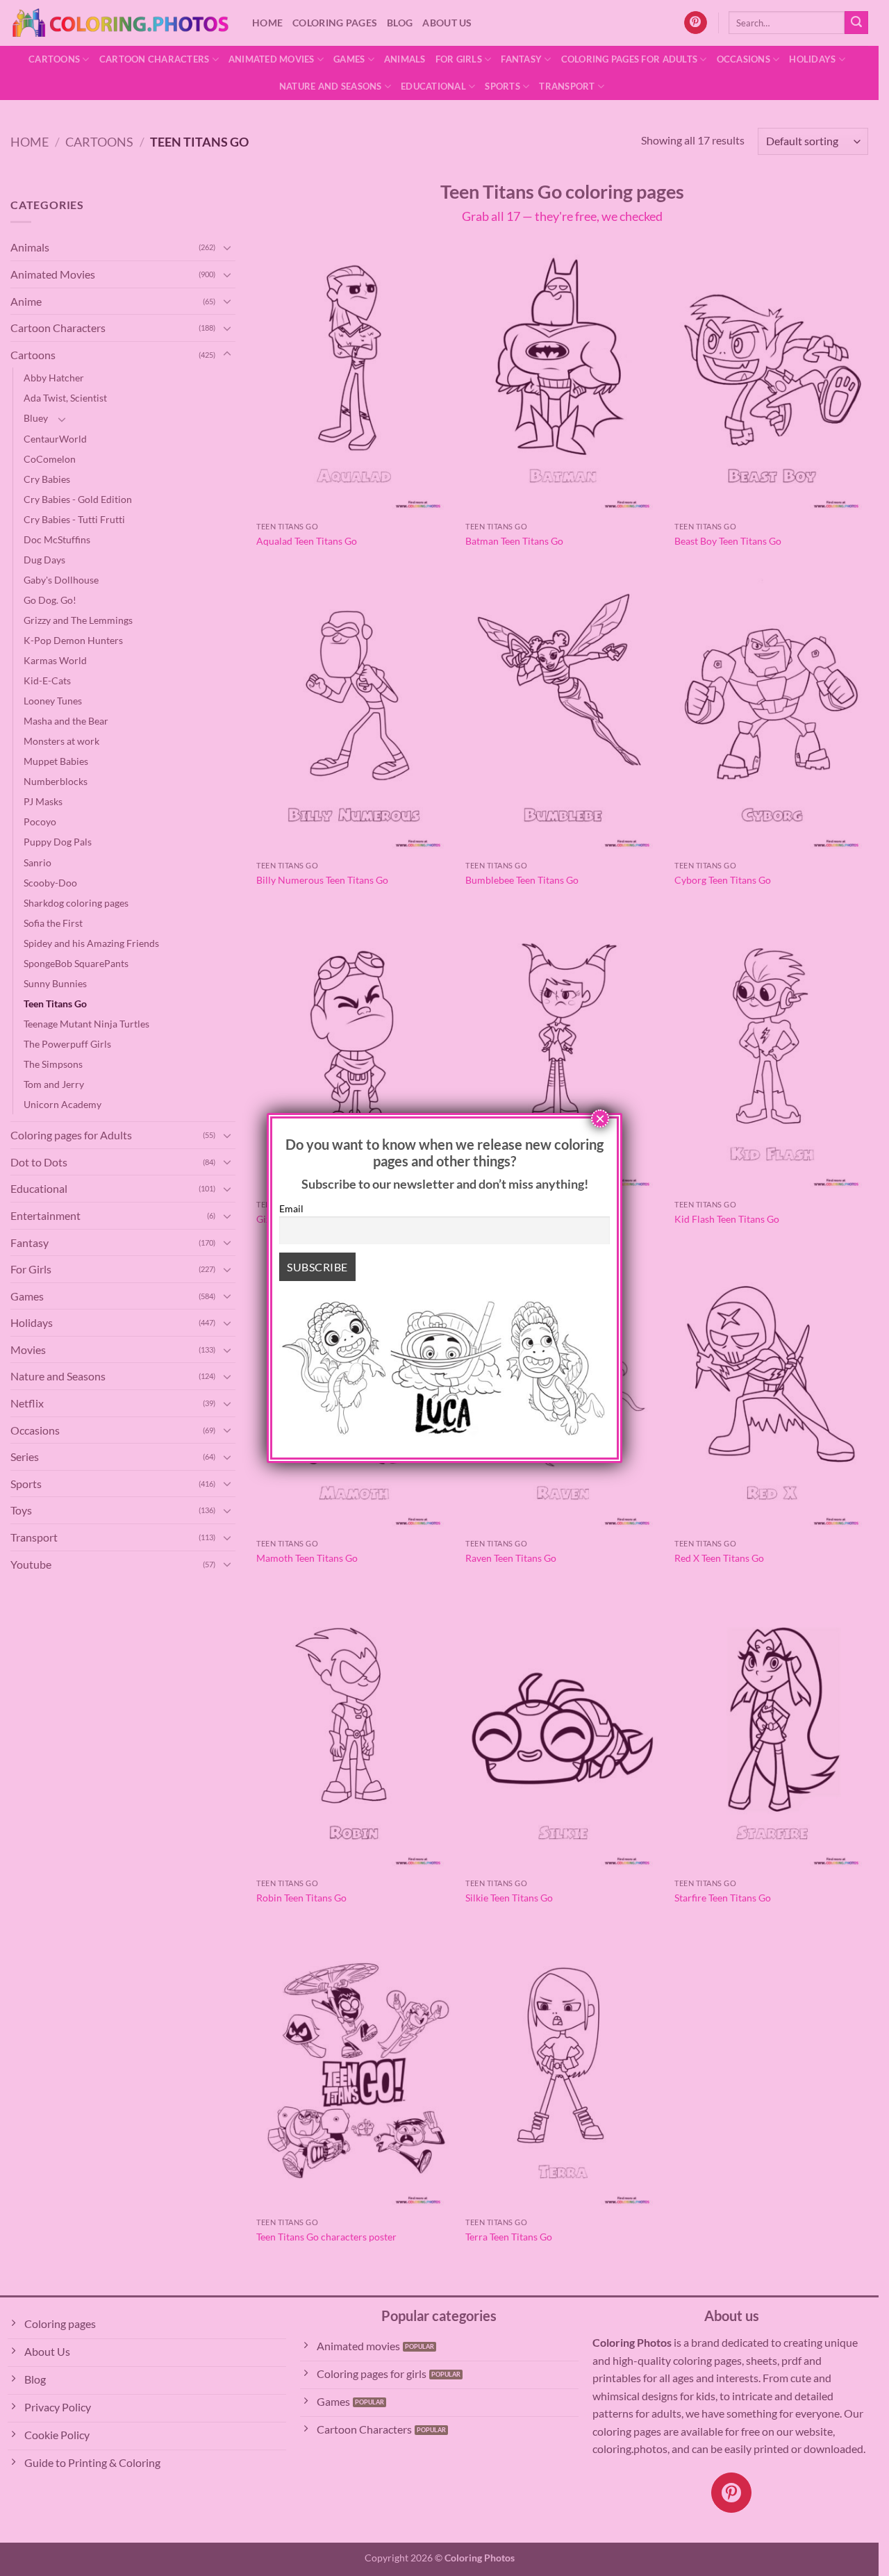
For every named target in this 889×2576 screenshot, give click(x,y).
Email (291, 1208)
